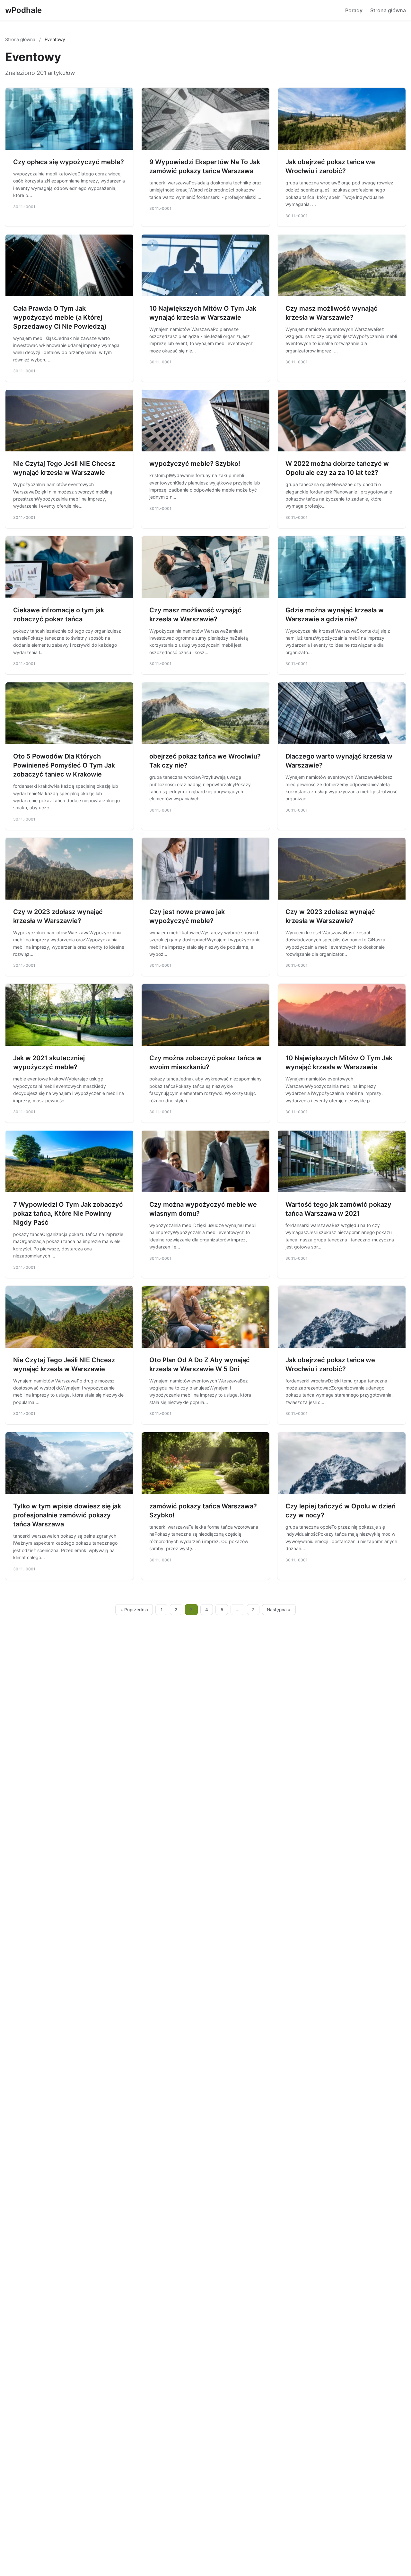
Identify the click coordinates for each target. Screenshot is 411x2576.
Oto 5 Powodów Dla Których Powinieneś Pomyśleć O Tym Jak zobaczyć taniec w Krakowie (64, 765)
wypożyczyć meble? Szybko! (195, 464)
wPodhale (23, 10)
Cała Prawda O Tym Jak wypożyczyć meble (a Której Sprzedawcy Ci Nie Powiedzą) (60, 317)
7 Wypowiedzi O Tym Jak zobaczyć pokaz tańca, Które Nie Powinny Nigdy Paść (68, 1213)
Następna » (279, 1610)
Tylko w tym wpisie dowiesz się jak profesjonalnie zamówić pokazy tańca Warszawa (67, 1515)
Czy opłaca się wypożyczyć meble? (69, 162)
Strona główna (388, 10)
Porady (354, 10)
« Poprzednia (134, 1610)
